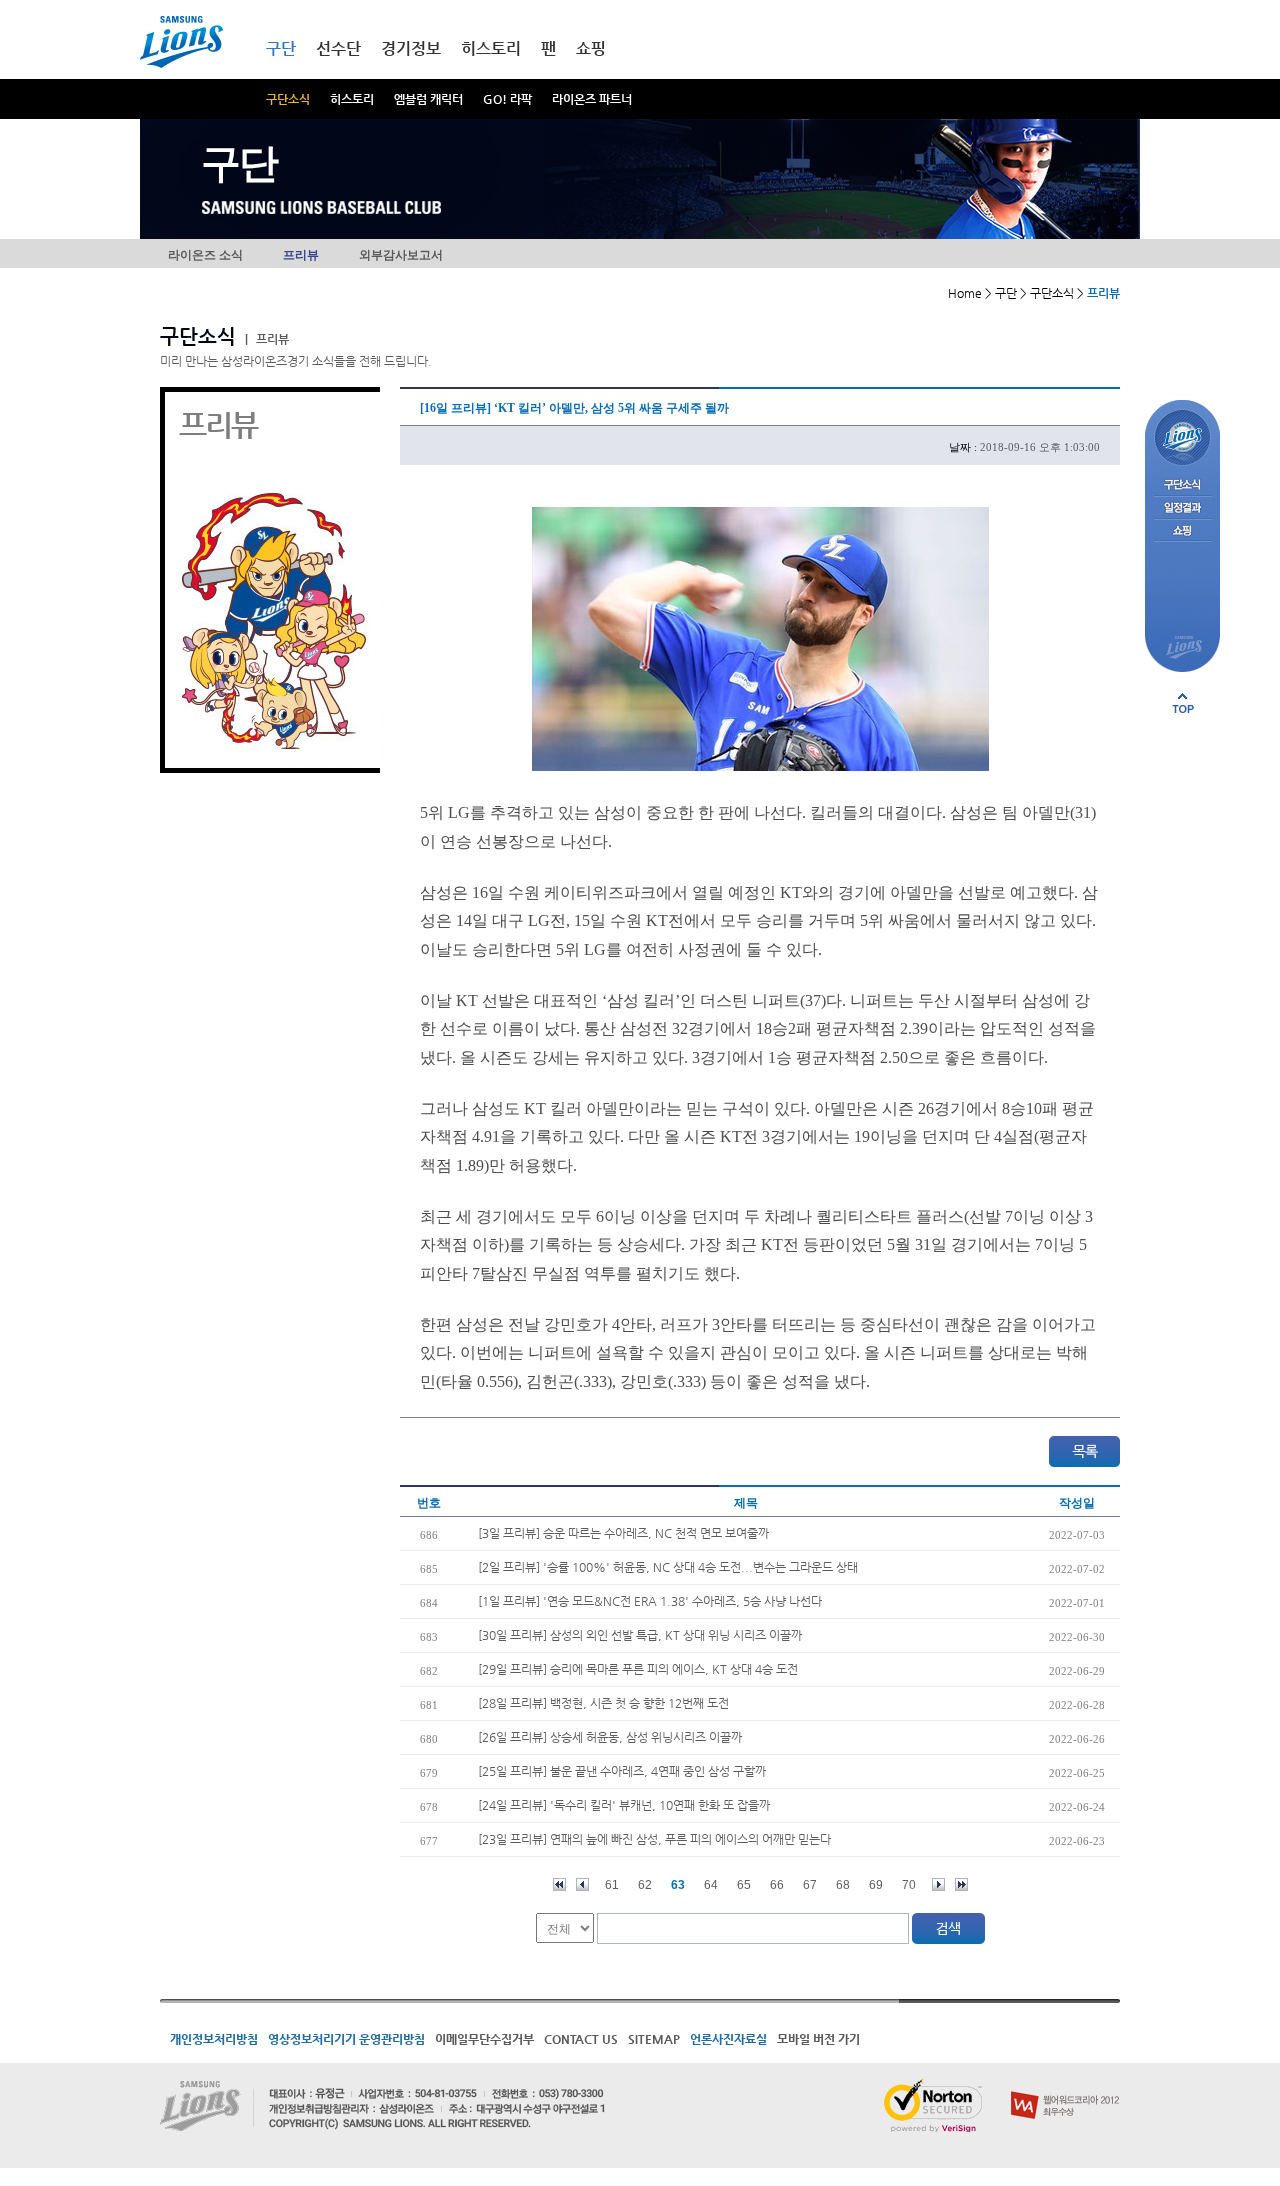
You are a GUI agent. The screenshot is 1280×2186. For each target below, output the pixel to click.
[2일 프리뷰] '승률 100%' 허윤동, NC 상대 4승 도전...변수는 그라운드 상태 (668, 1567)
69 (876, 1885)
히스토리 (352, 99)
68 (843, 1885)
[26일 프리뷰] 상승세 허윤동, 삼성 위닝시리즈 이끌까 (610, 1737)
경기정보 (411, 48)
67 (810, 1885)
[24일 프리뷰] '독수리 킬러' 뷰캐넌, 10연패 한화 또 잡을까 (624, 1805)
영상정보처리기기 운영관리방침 (346, 2039)
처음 (559, 1884)
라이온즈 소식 (205, 255)
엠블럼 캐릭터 (428, 99)
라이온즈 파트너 (592, 99)
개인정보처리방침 (214, 2039)
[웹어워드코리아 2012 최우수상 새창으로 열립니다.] (1065, 2087)
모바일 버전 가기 (818, 2039)
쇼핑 (591, 48)
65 (744, 1885)
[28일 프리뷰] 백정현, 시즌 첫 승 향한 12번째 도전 (603, 1703)
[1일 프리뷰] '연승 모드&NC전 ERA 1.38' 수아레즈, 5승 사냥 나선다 (650, 1601)
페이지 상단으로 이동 (1183, 703)
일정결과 (1182, 508)
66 (777, 1885)
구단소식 (288, 99)
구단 (281, 48)
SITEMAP (654, 2039)
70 (909, 1885)
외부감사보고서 (401, 255)
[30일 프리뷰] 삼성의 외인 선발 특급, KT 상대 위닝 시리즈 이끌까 (640, 1635)
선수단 (338, 48)
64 (711, 1885)
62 (645, 1885)
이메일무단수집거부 (484, 2039)
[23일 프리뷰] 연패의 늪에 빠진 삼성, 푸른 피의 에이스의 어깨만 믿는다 (654, 1839)
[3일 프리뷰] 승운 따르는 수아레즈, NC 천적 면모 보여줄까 (623, 1533)
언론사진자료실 (728, 2039)
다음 (938, 1884)
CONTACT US (581, 2039)
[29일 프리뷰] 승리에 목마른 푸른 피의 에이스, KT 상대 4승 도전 (638, 1669)
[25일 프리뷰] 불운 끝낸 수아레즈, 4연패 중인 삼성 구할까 (622, 1771)
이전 (582, 1884)
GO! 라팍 (507, 99)
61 (612, 1885)
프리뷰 (301, 255)
